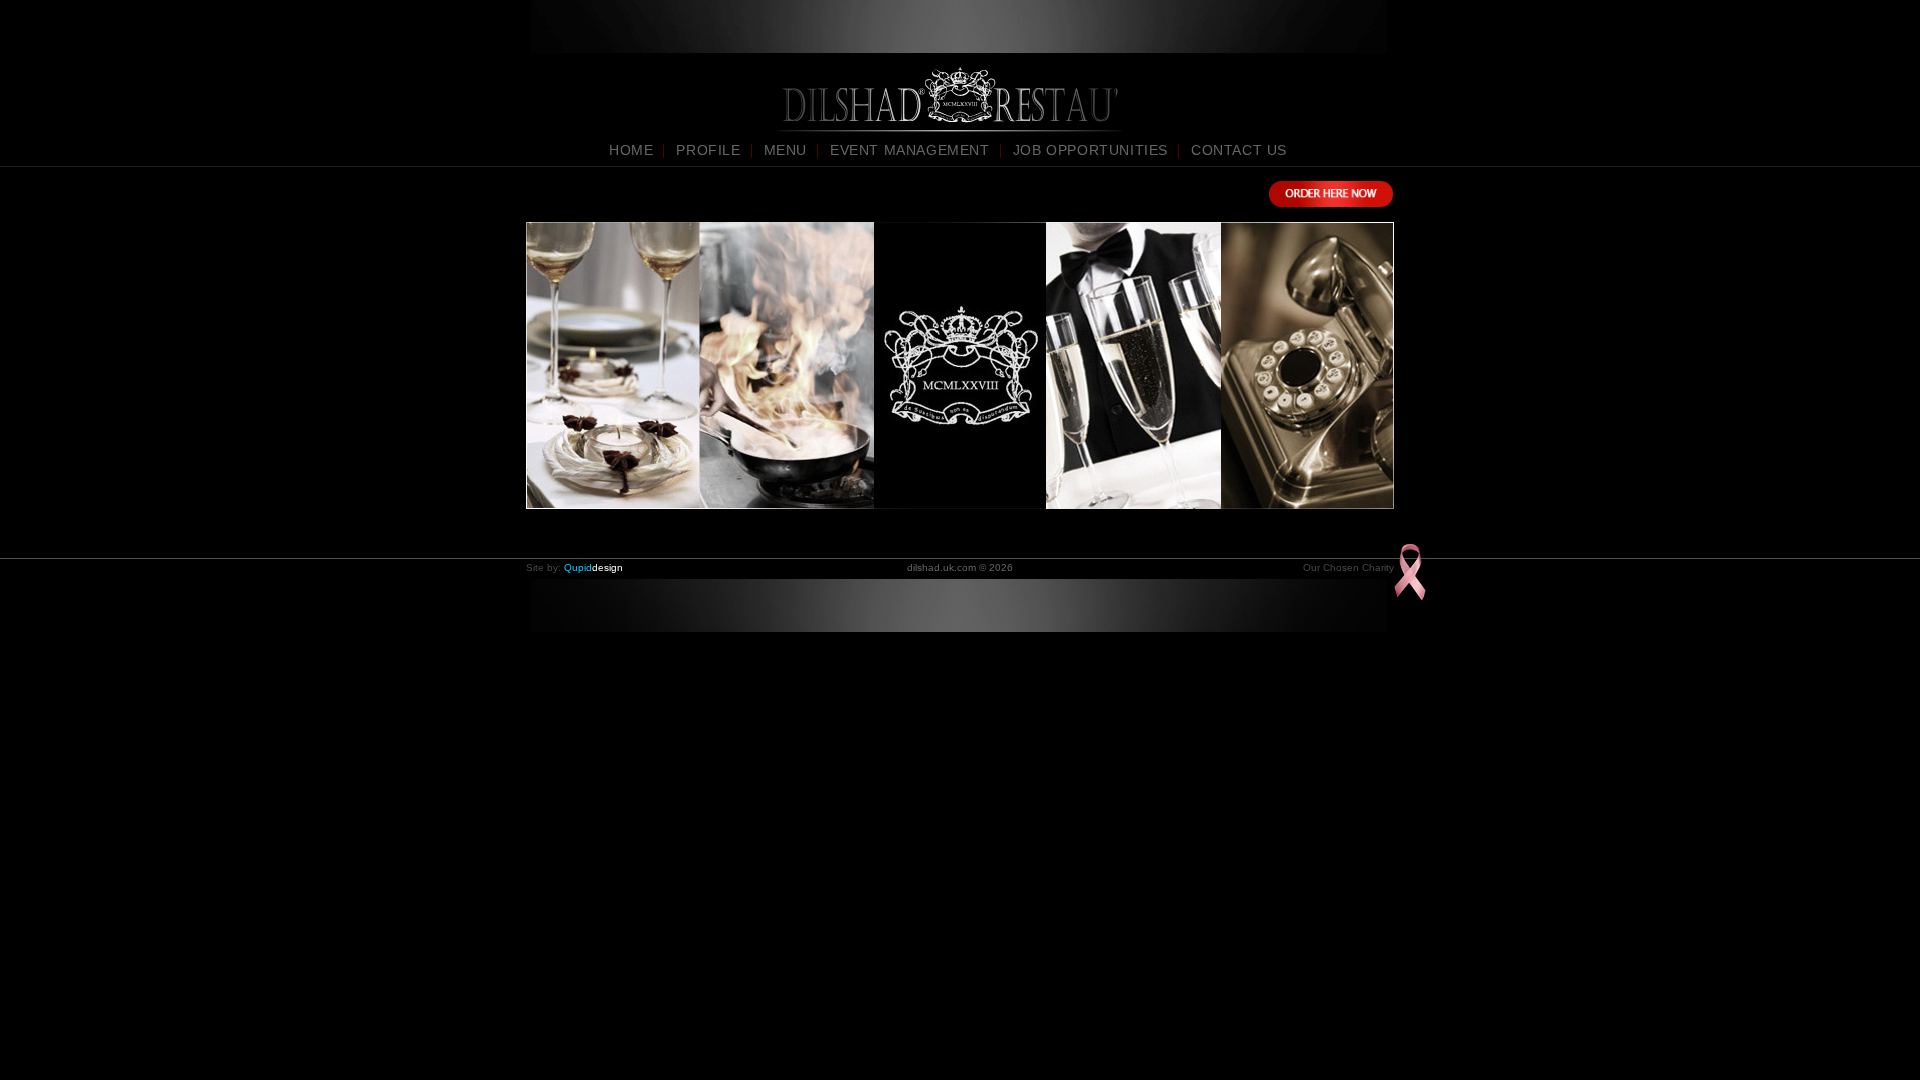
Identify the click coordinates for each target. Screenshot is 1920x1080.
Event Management (910, 150)
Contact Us (1239, 150)
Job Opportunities (1090, 150)
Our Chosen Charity (1348, 567)
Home (631, 150)
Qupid (593, 567)
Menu (785, 150)
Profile (708, 150)
